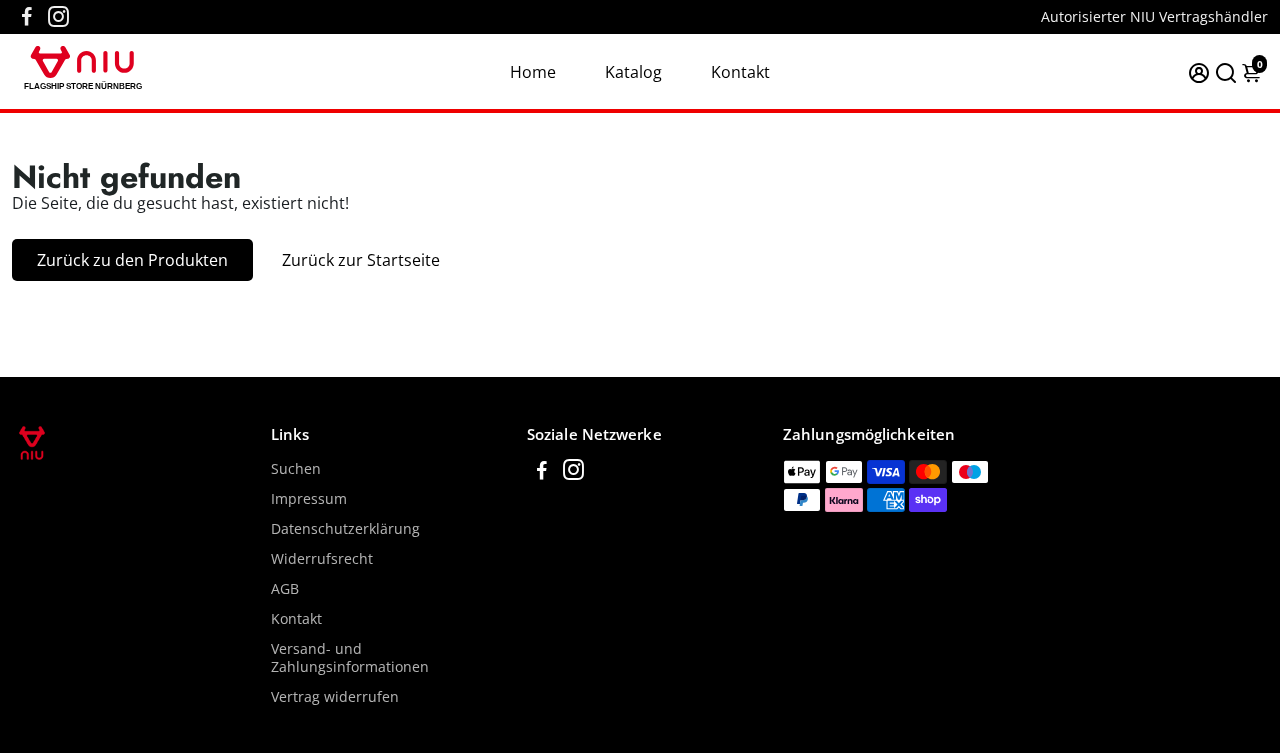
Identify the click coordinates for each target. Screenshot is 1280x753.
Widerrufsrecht (322, 559)
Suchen (296, 469)
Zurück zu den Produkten (132, 260)
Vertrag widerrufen (335, 697)
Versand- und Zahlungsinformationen (350, 658)
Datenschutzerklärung (345, 529)
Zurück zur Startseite (361, 260)
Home (533, 72)
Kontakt (740, 72)
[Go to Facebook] (27, 17)
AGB (285, 589)
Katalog (633, 72)
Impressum (309, 499)
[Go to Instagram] (58, 17)
